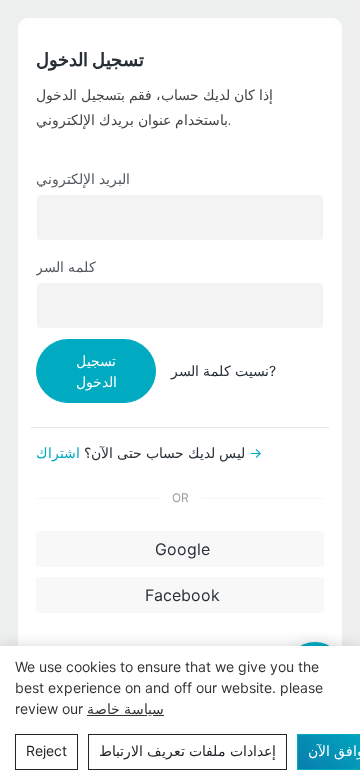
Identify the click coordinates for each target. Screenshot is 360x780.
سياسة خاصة (125, 708)
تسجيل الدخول (96, 371)
